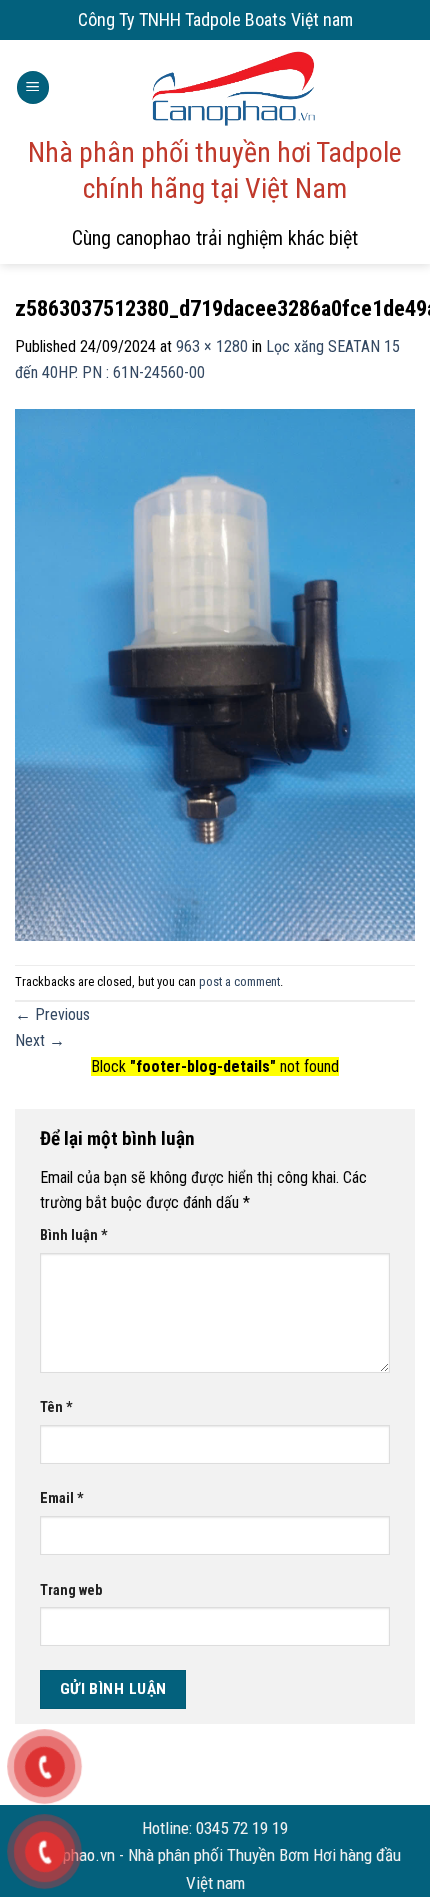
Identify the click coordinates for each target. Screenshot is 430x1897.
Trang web (71, 1590)
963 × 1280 (212, 346)
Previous (52, 1014)
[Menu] (33, 87)
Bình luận (74, 1235)
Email (62, 1498)
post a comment (239, 981)
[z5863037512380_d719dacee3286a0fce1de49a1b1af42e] (215, 673)
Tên (56, 1407)
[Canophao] (232, 87)
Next (40, 1040)
